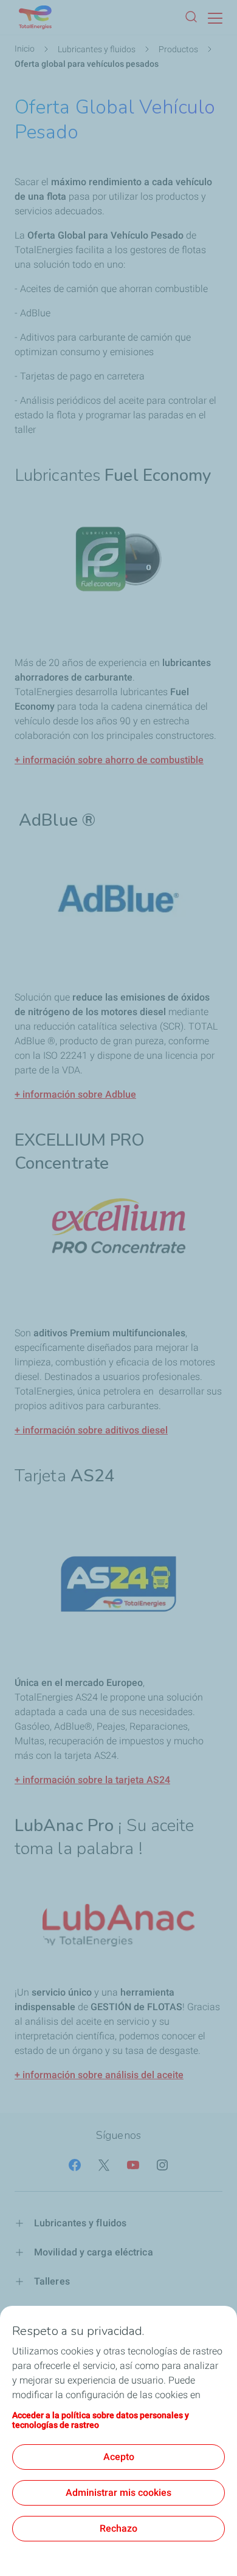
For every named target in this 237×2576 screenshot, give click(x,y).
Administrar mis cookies (118, 2493)
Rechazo (118, 2528)
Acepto (119, 2457)
